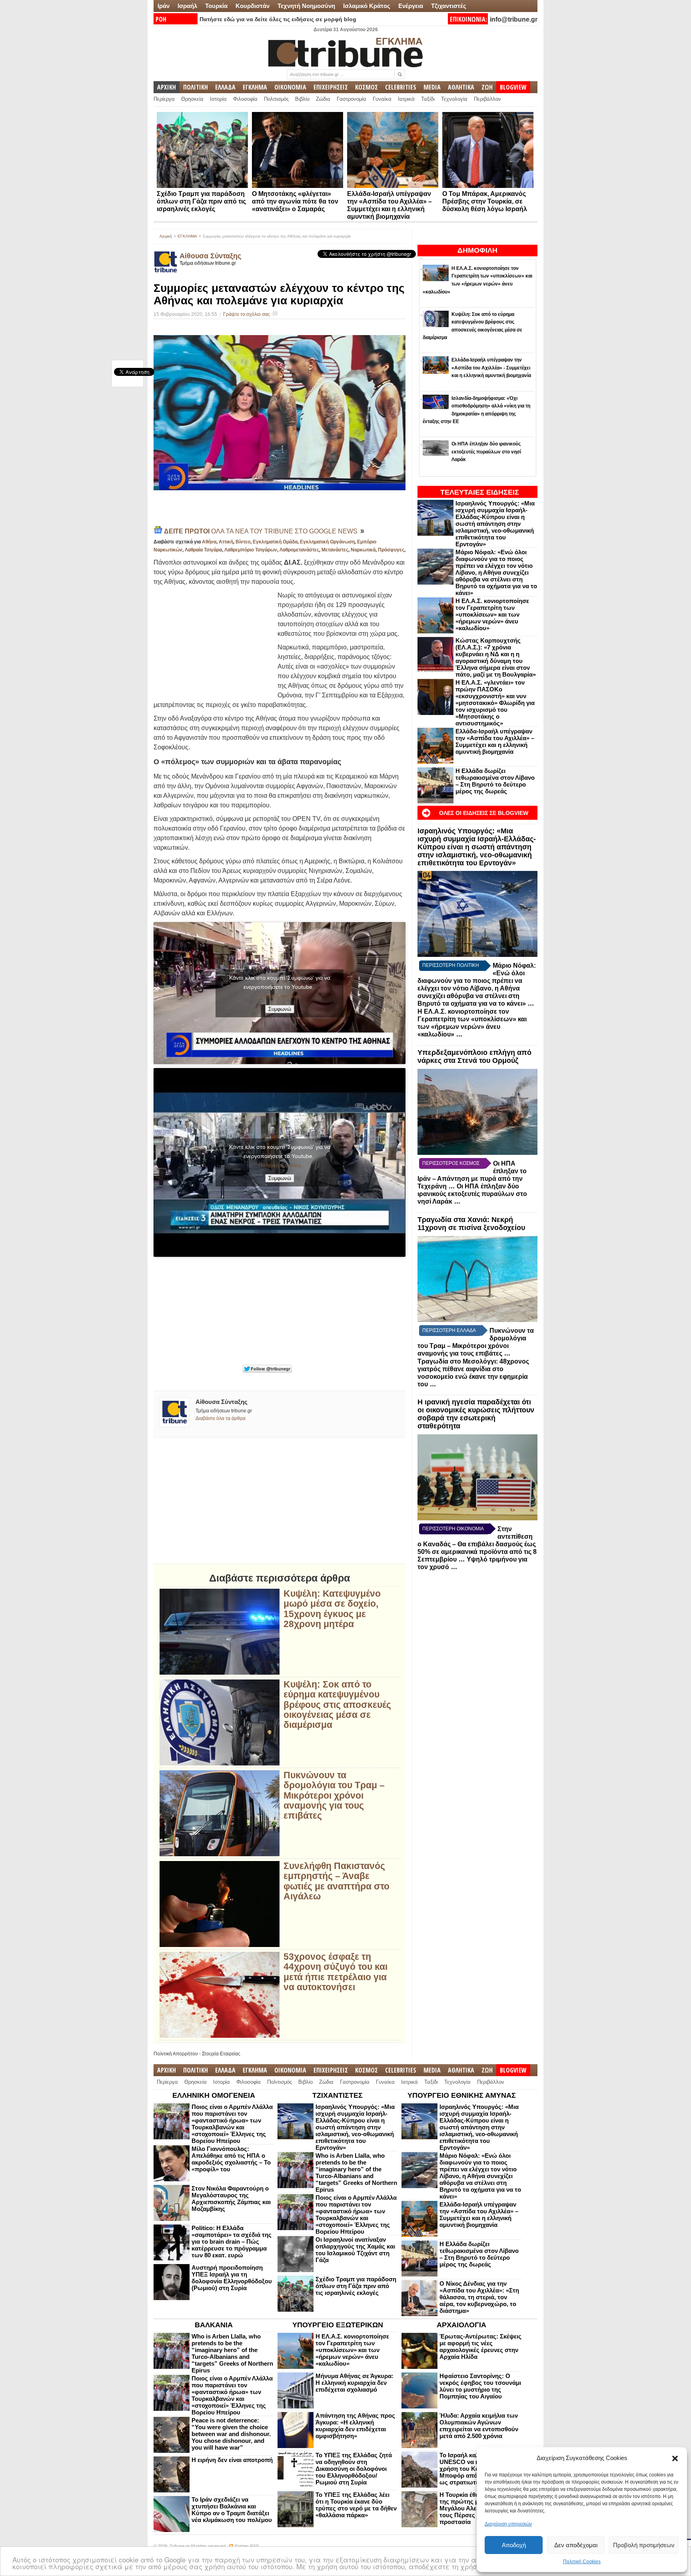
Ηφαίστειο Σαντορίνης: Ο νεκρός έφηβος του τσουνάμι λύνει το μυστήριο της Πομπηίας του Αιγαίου (480, 2386)
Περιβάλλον (487, 99)
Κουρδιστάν (253, 6)
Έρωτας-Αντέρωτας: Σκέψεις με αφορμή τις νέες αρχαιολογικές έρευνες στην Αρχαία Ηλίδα (480, 2346)
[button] (675, 2458)
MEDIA (432, 87)
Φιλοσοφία (245, 99)
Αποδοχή (514, 2545)
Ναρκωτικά (363, 550)
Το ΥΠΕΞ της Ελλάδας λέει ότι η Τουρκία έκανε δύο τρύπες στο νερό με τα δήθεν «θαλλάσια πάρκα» (356, 2505)
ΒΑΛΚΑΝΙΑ (214, 2325)
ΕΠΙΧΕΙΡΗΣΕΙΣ (331, 87)
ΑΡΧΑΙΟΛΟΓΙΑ (461, 2325)
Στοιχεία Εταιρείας (221, 2054)
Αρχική (166, 236)
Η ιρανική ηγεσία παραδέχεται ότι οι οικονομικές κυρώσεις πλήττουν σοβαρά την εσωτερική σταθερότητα (476, 1414)
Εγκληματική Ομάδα (275, 542)
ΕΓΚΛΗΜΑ (255, 87)
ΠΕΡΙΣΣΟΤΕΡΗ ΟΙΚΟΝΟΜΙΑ (453, 1529)
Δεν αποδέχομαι (576, 2545)
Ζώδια (323, 99)
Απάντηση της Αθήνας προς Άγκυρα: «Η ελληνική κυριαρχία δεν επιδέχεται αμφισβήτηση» (355, 2426)
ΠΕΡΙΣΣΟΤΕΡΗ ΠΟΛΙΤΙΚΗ (451, 965)
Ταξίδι (428, 99)
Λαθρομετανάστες (299, 550)
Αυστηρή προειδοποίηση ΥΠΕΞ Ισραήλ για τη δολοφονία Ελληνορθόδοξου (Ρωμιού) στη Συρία (232, 2278)
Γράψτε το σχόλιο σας (247, 314)
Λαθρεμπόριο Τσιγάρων (251, 550)
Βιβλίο (302, 99)
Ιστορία (218, 99)
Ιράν (164, 6)
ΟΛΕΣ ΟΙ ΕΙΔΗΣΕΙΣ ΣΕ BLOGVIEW (484, 813)
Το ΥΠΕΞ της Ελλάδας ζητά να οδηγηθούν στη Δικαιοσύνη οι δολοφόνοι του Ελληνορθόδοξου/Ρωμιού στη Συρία (354, 2469)
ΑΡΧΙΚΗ (167, 87)
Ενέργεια (411, 6)
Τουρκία (216, 6)
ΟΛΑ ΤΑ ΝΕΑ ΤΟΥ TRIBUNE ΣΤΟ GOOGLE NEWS (262, 531)
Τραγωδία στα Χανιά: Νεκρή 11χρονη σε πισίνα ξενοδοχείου (471, 1224)
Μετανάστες (335, 550)
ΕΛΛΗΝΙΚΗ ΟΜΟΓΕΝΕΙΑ (214, 2095)
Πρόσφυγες (391, 550)
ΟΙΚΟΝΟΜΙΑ (290, 87)
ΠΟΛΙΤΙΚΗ (196, 87)
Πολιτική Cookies (582, 2562)
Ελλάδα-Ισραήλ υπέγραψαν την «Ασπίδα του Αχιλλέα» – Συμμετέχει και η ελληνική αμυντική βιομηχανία (495, 741)
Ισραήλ (187, 6)
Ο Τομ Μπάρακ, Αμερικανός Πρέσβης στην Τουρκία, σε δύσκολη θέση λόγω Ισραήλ (485, 201)
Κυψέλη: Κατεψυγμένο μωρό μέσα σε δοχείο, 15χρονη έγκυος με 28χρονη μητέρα (332, 1609)
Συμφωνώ (280, 1009)
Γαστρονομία (351, 99)
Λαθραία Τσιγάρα (203, 550)
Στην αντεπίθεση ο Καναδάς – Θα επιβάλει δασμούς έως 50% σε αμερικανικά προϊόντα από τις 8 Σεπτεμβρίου (477, 1544)
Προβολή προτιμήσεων (644, 2545)
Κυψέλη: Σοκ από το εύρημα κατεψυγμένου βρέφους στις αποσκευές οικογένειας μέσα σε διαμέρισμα (337, 1705)
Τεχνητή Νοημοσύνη (306, 6)
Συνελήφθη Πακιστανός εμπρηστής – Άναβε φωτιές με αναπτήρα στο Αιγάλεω (337, 1881)
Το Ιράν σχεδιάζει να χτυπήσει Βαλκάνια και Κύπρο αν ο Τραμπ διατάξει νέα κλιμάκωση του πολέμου (232, 2510)
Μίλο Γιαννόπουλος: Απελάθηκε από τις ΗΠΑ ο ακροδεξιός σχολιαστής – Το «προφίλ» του (231, 2159)
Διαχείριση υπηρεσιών (508, 2524)
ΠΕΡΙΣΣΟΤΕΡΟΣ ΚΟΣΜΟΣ (451, 1163)
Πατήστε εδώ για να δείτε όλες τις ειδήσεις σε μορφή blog (278, 19)
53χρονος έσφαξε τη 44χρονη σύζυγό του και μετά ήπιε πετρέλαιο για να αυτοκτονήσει (336, 1972)
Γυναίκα (382, 99)
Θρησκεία (192, 99)
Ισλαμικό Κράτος (367, 6)
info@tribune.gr (514, 19)
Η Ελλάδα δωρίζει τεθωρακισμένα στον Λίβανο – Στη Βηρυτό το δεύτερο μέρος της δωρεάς (495, 781)
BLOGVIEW (513, 87)
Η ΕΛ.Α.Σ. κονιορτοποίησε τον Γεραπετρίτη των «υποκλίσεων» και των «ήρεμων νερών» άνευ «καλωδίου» (492, 614)
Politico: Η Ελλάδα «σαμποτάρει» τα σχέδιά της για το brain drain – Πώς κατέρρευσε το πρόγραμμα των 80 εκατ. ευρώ (232, 2242)
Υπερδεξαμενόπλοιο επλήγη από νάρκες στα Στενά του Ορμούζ (474, 1056)
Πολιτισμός (276, 99)
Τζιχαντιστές (449, 6)
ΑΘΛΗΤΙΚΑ (461, 87)
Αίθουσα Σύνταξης (210, 256)
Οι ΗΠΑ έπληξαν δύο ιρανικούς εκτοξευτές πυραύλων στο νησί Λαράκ (472, 1194)
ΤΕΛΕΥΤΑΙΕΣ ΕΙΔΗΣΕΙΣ (480, 492)
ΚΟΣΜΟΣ (366, 87)
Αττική (226, 542)
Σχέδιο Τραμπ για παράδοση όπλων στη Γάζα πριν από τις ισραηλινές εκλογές (201, 201)
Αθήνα (209, 542)
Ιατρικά (406, 99)
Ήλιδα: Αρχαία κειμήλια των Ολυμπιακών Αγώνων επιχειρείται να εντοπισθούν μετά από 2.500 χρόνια (479, 2426)
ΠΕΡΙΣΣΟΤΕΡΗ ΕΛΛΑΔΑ (449, 1330)
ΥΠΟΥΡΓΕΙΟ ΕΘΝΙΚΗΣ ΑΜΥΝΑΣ (462, 2095)
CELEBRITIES (401, 87)
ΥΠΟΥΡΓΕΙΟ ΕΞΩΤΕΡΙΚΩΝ (338, 2325)
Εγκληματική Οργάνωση (327, 542)
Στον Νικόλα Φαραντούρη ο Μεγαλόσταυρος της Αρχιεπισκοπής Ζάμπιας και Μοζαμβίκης (231, 2199)
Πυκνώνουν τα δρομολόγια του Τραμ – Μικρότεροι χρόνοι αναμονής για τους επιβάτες (334, 1795)
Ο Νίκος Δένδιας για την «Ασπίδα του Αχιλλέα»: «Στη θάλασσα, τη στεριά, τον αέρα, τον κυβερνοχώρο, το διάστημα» (479, 2297)
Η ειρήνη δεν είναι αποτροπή (232, 2460)
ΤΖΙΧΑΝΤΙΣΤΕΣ (338, 2095)
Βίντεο (243, 542)
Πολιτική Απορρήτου (176, 2054)
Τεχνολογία (454, 99)
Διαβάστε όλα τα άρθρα (221, 1418)
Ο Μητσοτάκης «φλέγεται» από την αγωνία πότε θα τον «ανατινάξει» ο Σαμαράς (295, 201)
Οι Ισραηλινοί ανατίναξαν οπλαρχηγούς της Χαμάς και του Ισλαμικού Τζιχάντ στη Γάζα (355, 2250)
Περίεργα (164, 99)
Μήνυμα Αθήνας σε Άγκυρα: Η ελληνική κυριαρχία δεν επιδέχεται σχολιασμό (354, 2383)
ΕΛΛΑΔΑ (225, 87)
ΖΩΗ (487, 87)
